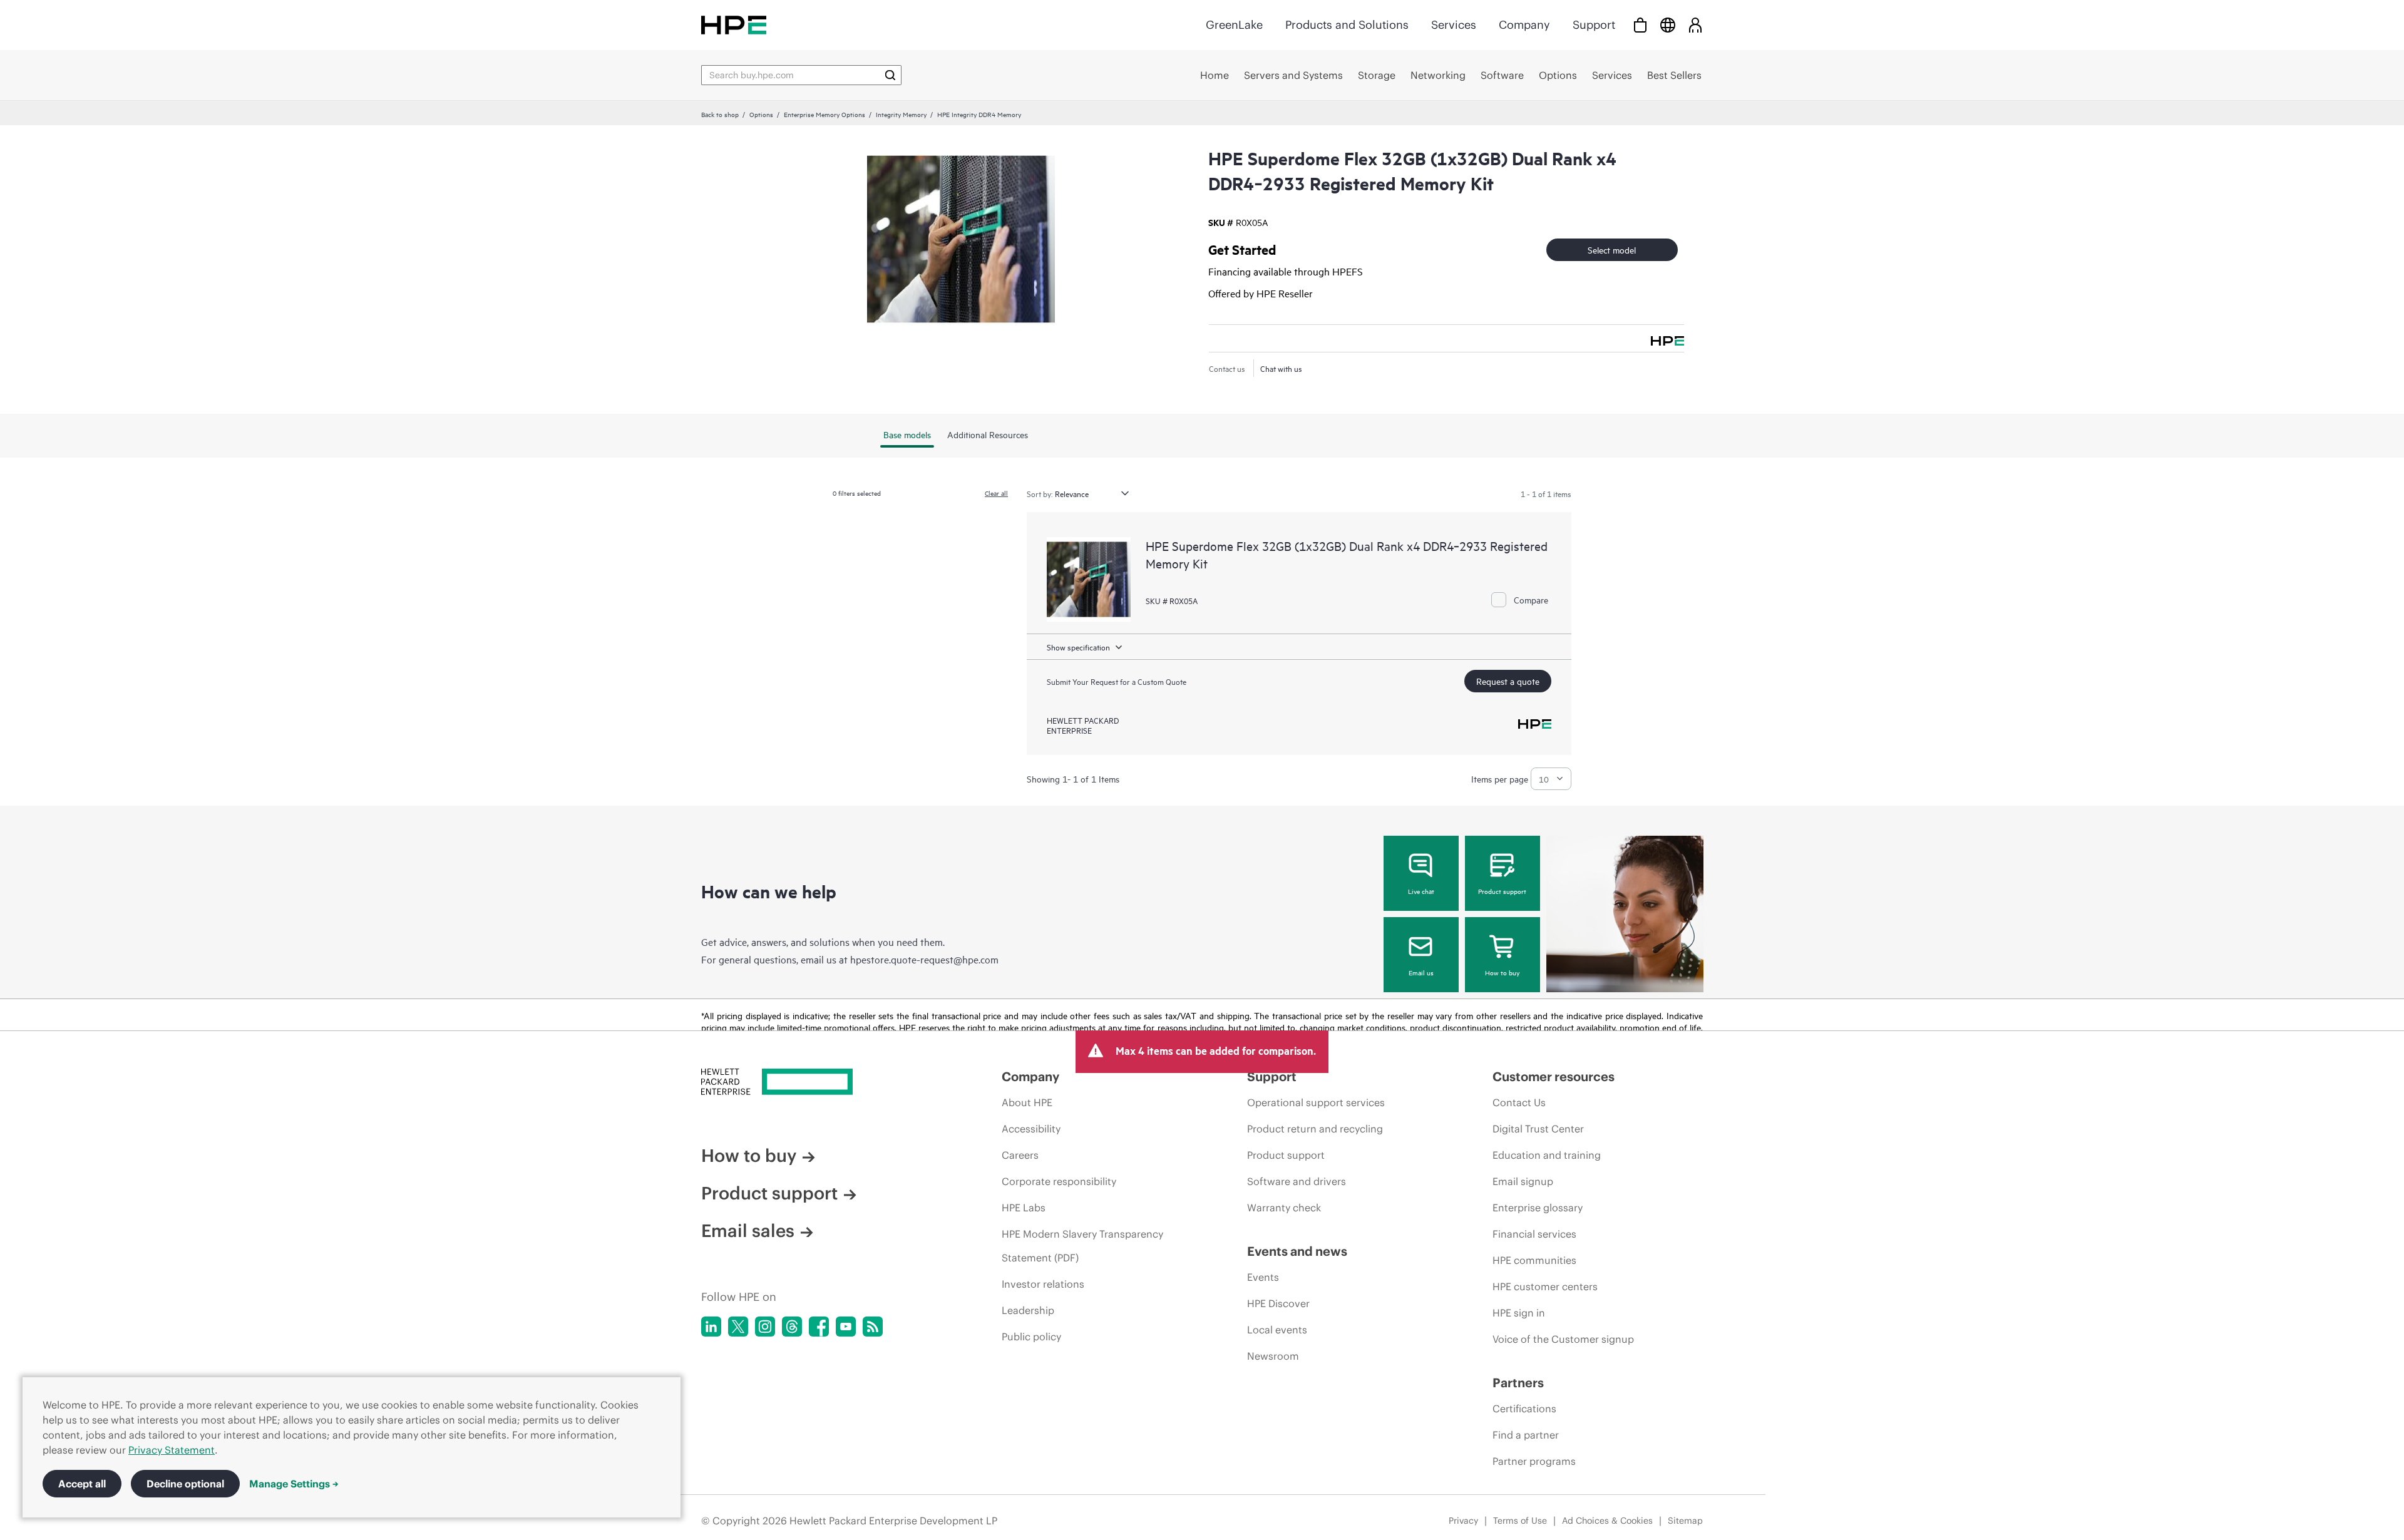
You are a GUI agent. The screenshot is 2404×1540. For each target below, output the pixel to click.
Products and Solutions (1347, 25)
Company (1524, 25)
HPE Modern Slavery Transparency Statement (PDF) (1082, 1246)
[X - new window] (738, 1327)
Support (1594, 25)
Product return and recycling (1315, 1129)
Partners (1518, 1383)
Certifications (1524, 1409)
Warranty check (1284, 1208)
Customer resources (1554, 1076)
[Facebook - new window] (819, 1327)
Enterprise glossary (1538, 1208)
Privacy (1463, 1521)
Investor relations (1043, 1284)
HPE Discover (1278, 1303)
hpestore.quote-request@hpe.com (924, 959)
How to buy (1502, 972)
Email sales (748, 1231)
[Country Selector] (1668, 25)
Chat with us (1281, 368)
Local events (1277, 1330)
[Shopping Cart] (1640, 25)
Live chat (1421, 891)
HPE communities (1534, 1260)
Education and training (1547, 1155)
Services (1454, 25)
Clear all (996, 493)
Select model (1612, 249)
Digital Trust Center (1538, 1129)
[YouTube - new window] (846, 1327)
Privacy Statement (172, 1450)
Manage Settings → (294, 1484)
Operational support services (1316, 1102)
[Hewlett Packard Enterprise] (734, 25)
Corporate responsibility (1059, 1181)
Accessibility (1031, 1129)
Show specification (1078, 647)
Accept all (82, 1484)
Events (1263, 1277)
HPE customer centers (1545, 1286)
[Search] (890, 75)
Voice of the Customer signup (1563, 1339)
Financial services (1534, 1234)
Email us (1421, 972)
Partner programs (1534, 1461)
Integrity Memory (901, 114)
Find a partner (1526, 1435)
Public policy (1031, 1337)
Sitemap (1685, 1521)
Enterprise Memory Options (824, 114)
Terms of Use (1520, 1521)
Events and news (1297, 1251)
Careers (1020, 1155)
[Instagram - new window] (765, 1327)
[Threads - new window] (792, 1327)
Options (761, 114)
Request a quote (1508, 681)
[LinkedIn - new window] (711, 1327)
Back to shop (720, 114)
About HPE (1027, 1102)
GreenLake (1234, 25)
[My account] (1695, 25)
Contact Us (1519, 1102)
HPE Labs (1024, 1208)
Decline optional (185, 1484)
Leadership (1028, 1310)
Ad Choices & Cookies (1607, 1521)
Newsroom (1273, 1356)
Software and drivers (1297, 1181)
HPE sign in (1519, 1313)
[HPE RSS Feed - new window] (873, 1327)
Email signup (1523, 1181)
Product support (1502, 891)
